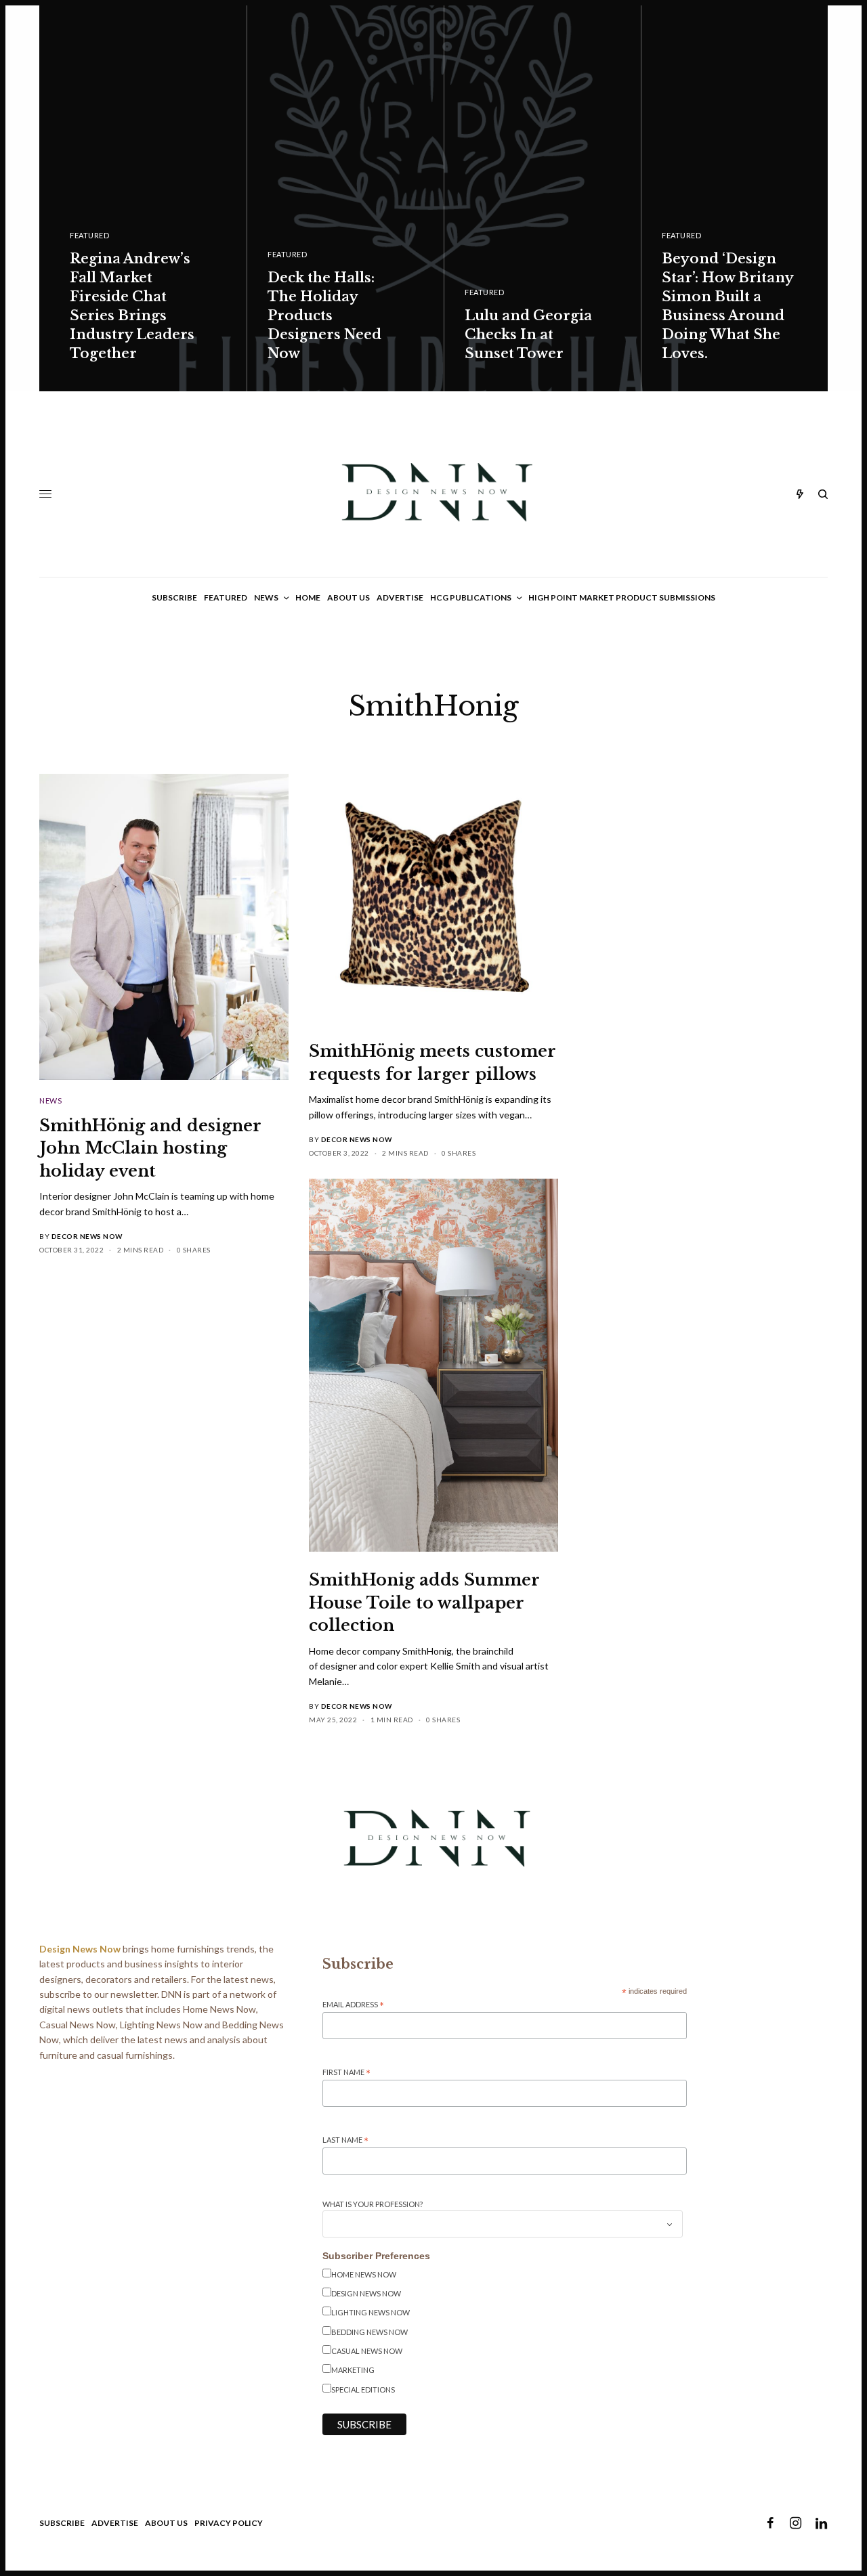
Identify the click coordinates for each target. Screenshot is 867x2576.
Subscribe (62, 2523)
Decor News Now (87, 1236)
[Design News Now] (433, 494)
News (50, 1100)
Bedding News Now (369, 2332)
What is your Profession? (373, 2204)
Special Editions (363, 2389)
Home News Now (364, 2274)
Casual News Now (367, 2351)
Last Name (345, 2140)
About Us (166, 2523)
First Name (346, 2073)
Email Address (353, 2005)
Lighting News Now (371, 2312)
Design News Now (366, 2293)
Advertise (115, 2523)
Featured (89, 235)
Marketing (353, 2370)
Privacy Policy (229, 2523)
